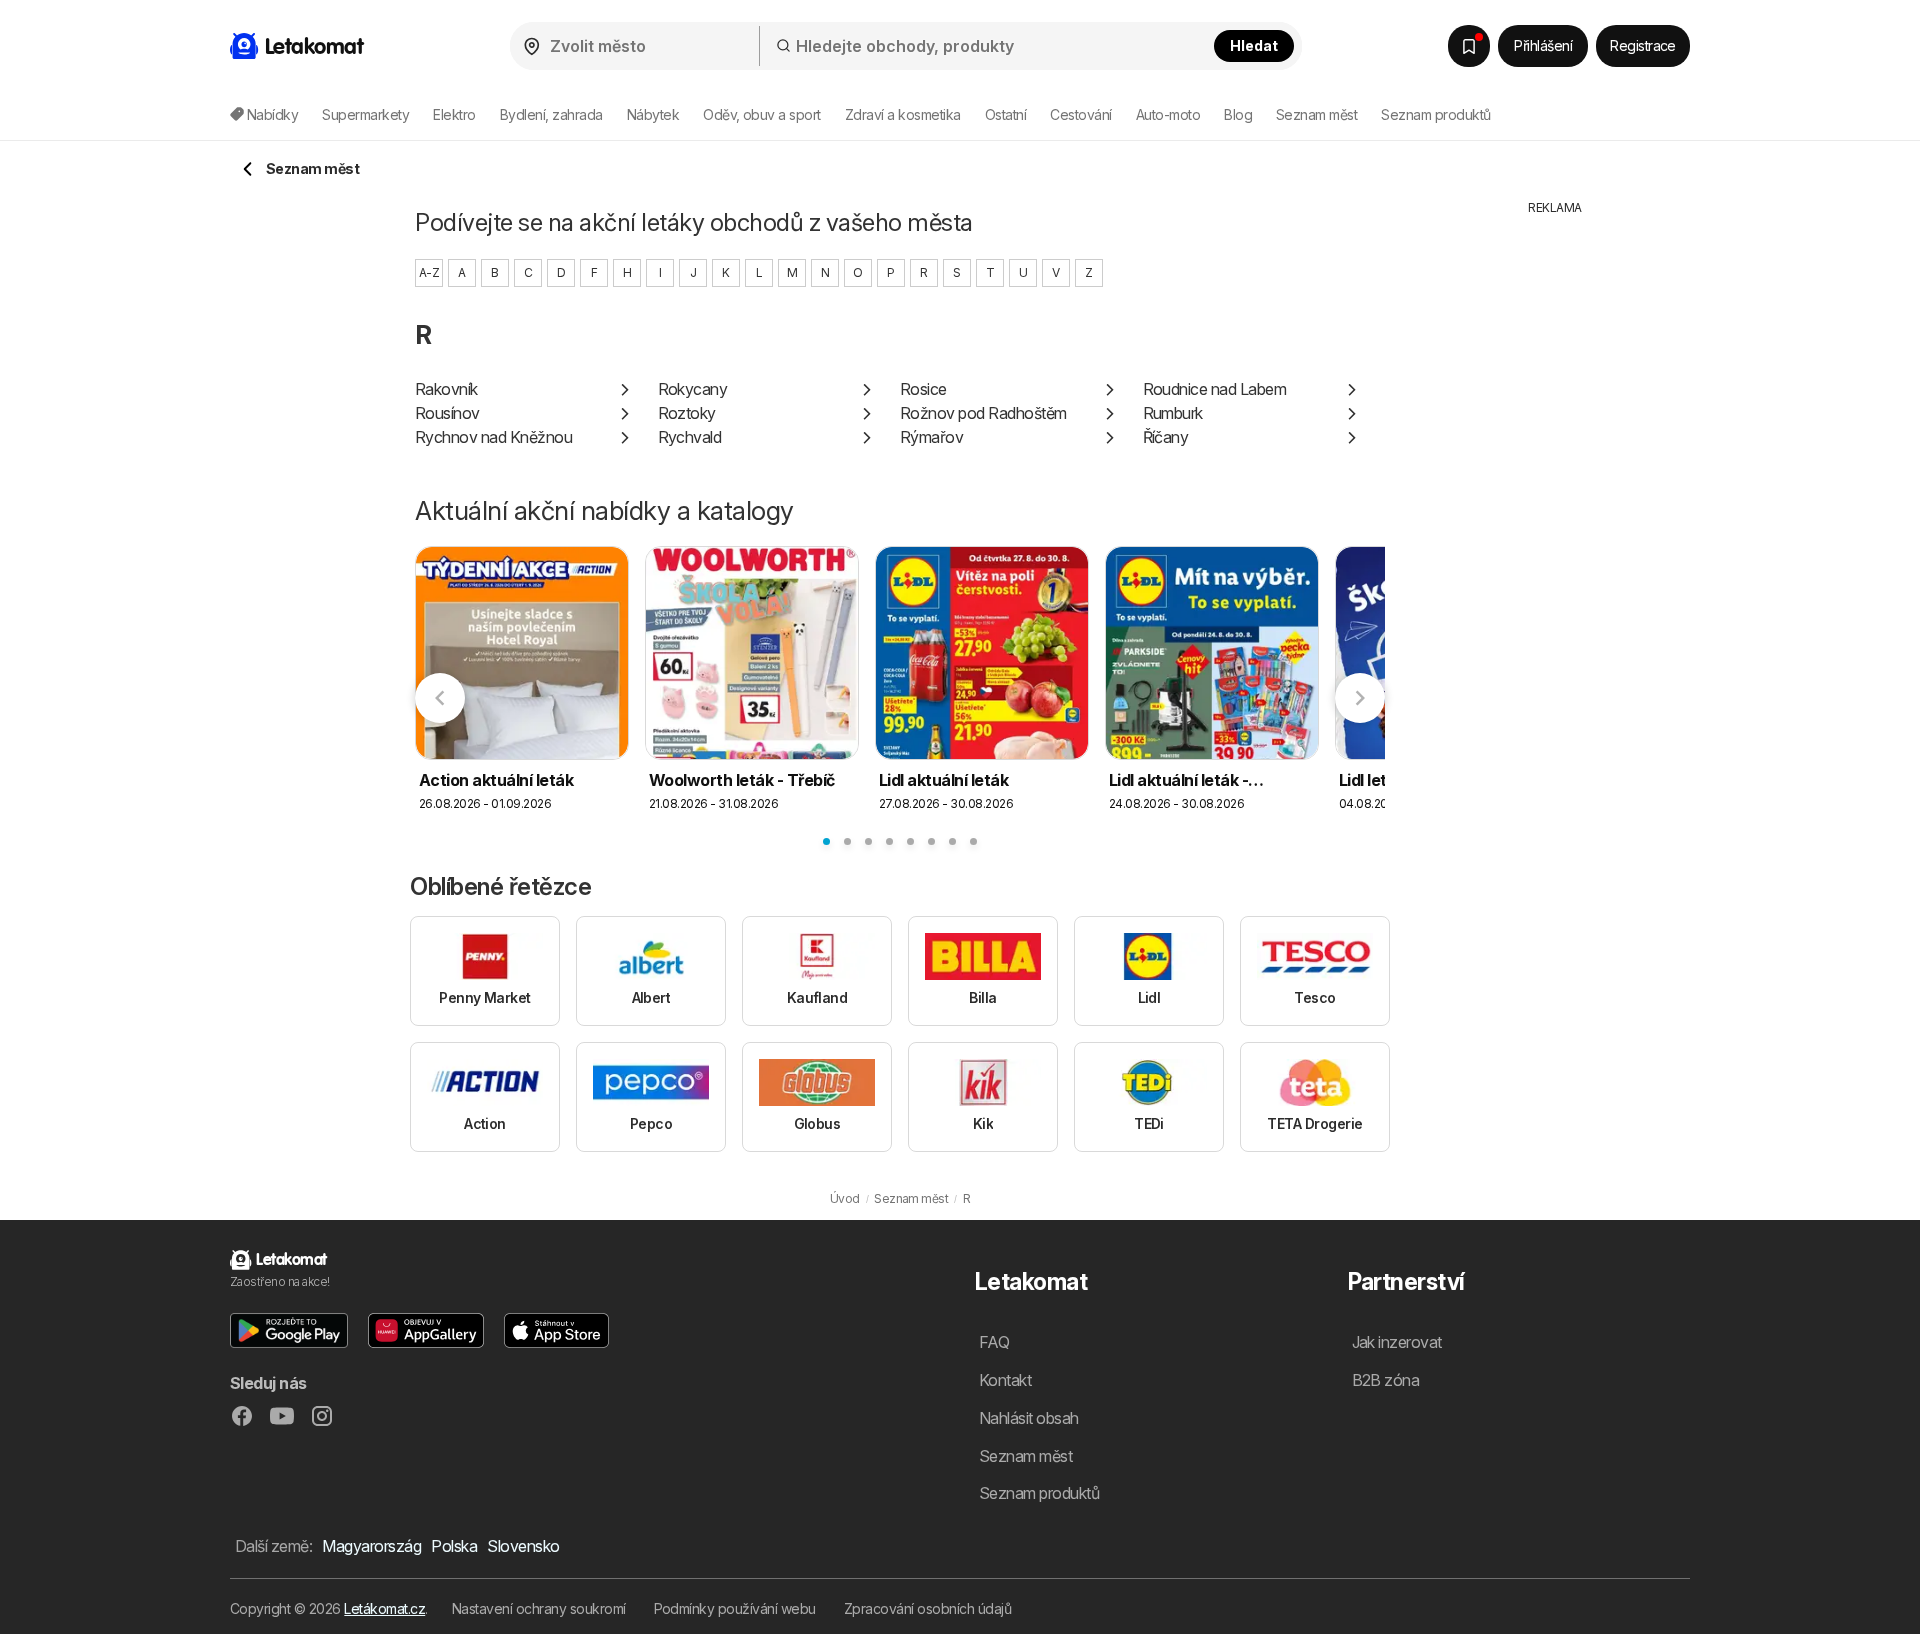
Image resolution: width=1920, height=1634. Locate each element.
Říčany (1166, 437)
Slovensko (523, 1546)
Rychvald (690, 437)
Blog (1238, 114)
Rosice (923, 389)
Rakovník (446, 389)
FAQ (994, 1342)
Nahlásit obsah (1029, 1418)
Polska (454, 1546)
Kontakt (1005, 1380)
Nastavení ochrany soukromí (539, 1608)
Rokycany (693, 389)
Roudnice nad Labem (1215, 389)
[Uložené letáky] (1469, 46)
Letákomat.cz (384, 1608)
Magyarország (371, 1546)
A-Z (429, 272)
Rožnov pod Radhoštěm (983, 413)
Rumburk (1173, 413)
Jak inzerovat (1397, 1342)
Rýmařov (931, 437)
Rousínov (447, 413)
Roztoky (687, 413)
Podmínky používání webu (735, 1608)
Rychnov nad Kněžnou (493, 437)
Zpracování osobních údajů (927, 1608)
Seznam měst (1316, 114)
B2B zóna (1386, 1380)
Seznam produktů (1435, 114)
